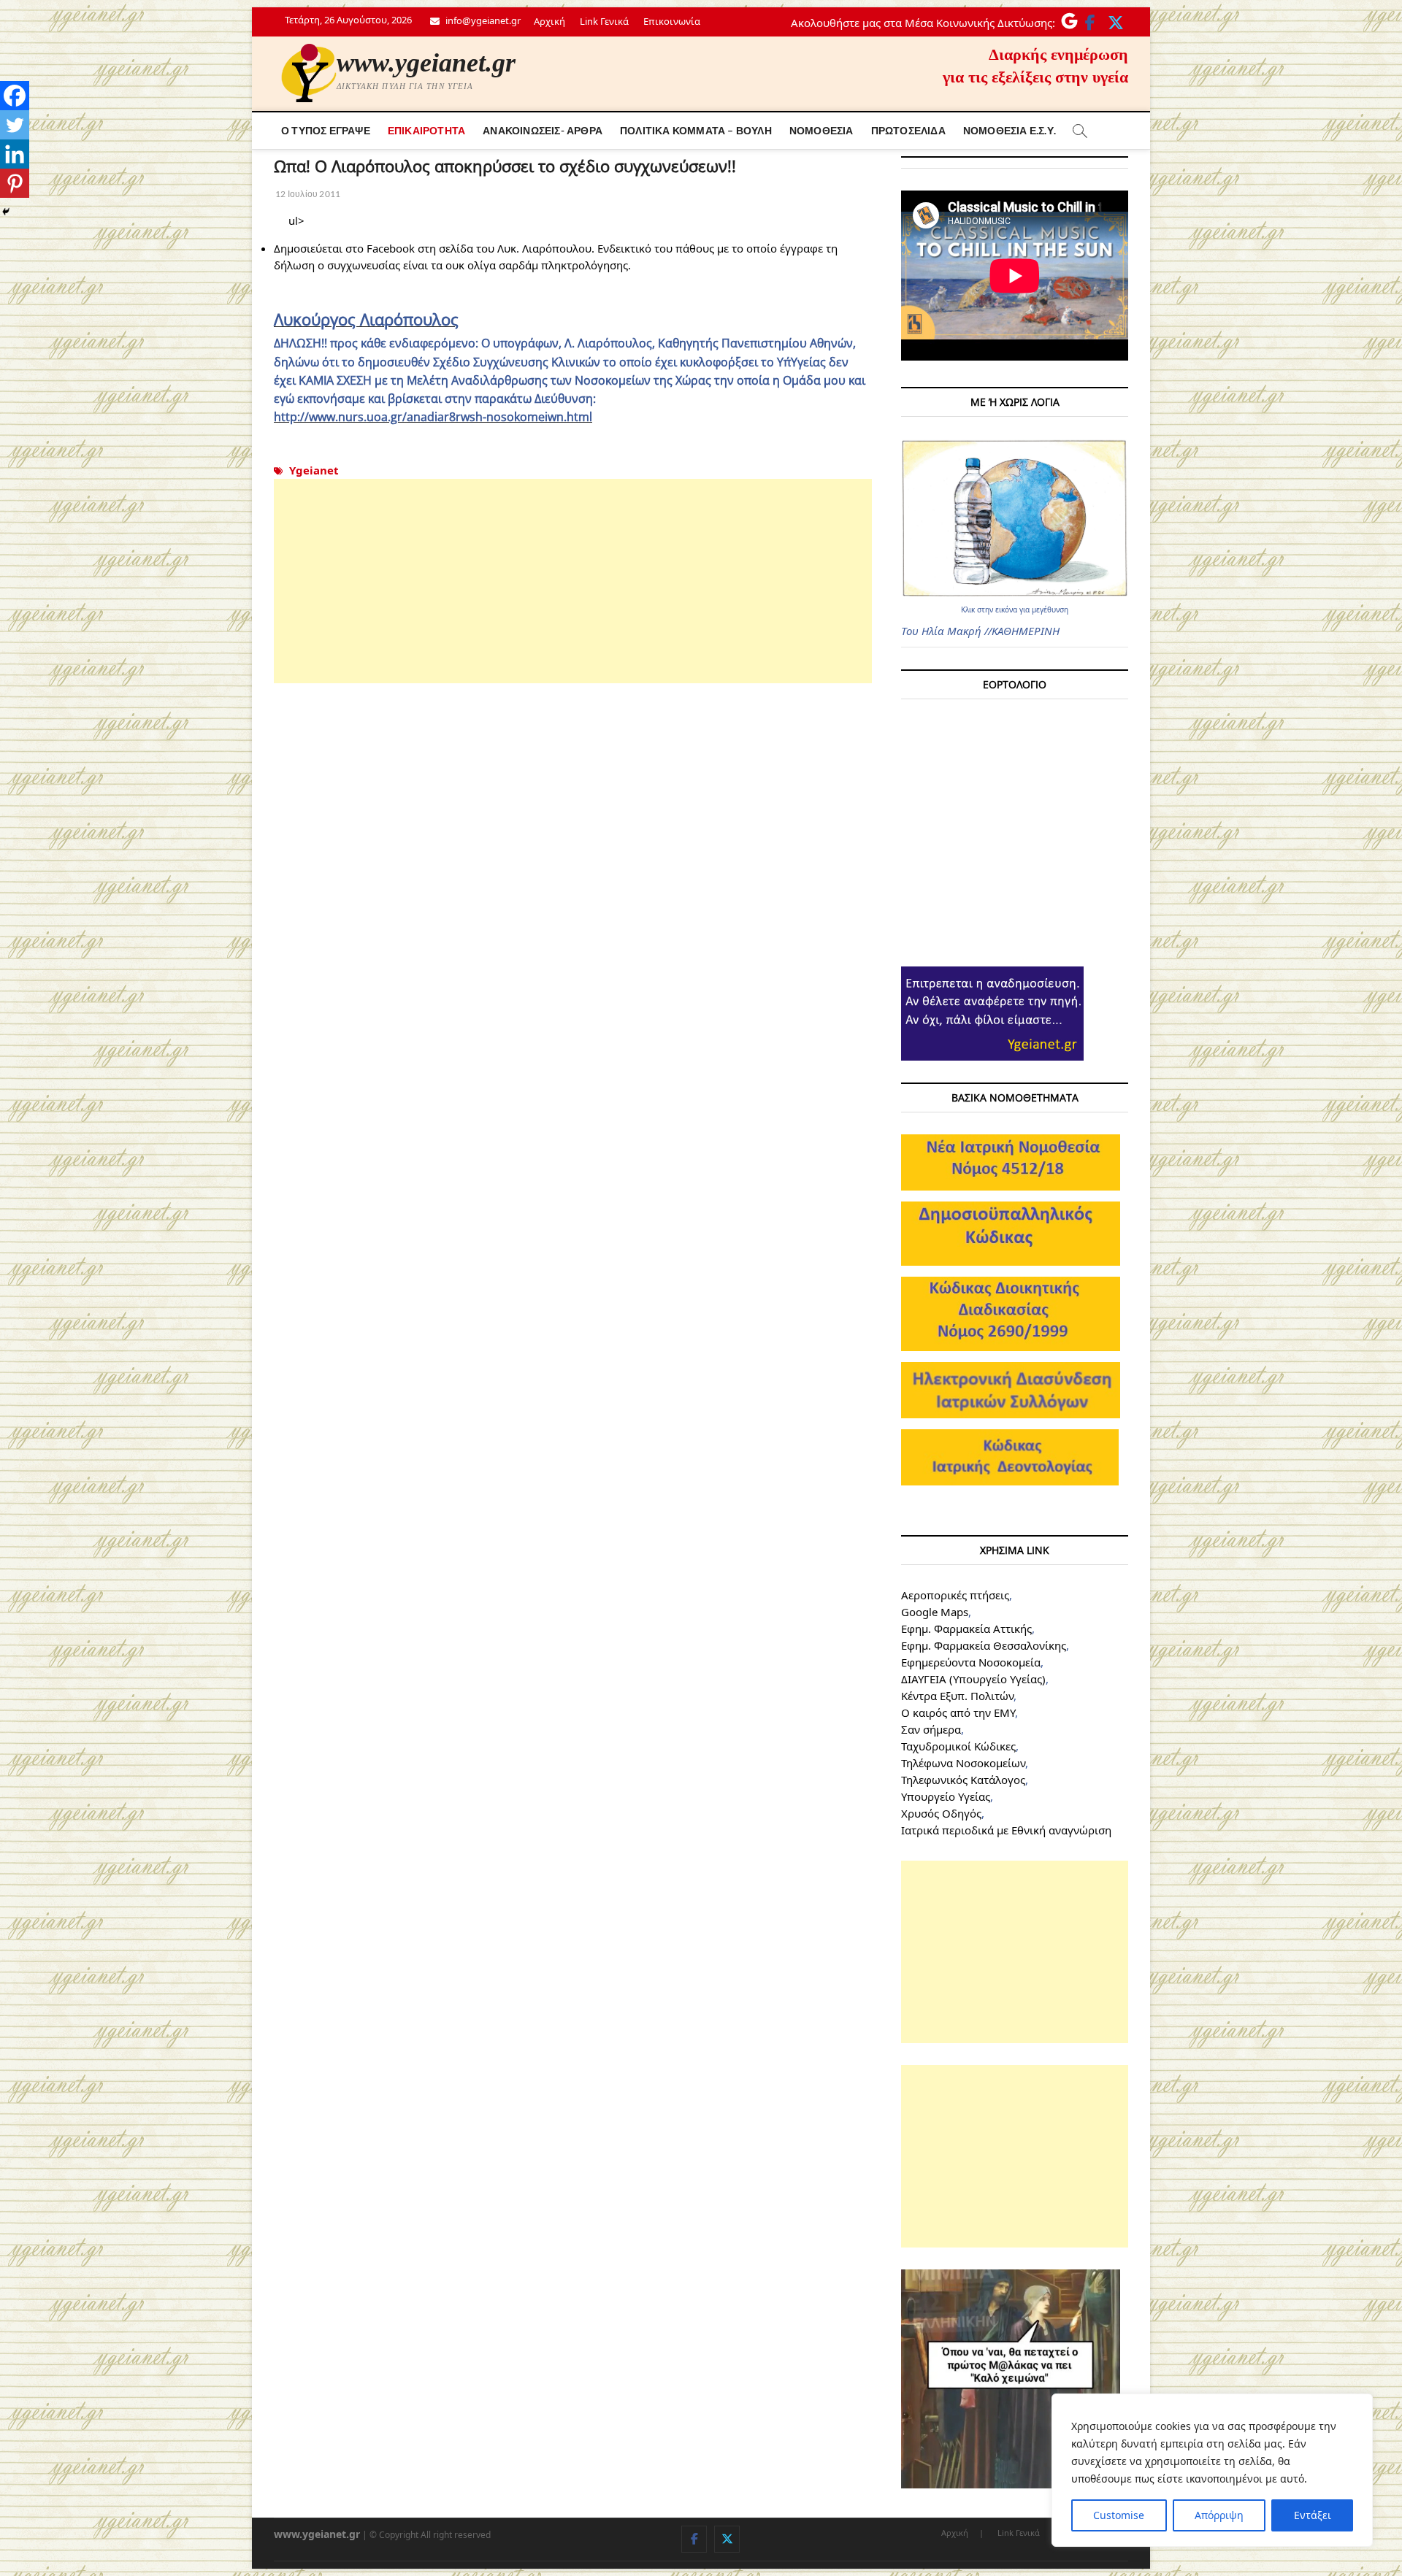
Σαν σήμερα (931, 1729)
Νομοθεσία (821, 130)
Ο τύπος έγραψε (326, 130)
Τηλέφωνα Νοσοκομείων (963, 1763)
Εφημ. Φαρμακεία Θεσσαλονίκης (984, 1645)
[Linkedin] (15, 154)
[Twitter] (15, 125)
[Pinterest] (15, 183)
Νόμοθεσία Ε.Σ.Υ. (1010, 130)
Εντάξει (1313, 2515)
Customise (1119, 2515)
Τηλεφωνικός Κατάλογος (963, 1780)
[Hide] (6, 212)
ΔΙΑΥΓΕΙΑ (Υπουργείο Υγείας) (973, 1679)
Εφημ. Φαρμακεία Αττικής (966, 1629)
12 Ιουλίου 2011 (307, 194)
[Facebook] (15, 96)
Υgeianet (314, 470)
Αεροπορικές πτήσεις (955, 1595)
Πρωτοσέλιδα (908, 130)
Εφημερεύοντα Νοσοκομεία (971, 1662)
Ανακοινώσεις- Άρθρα (543, 130)
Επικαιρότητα (426, 130)
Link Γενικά (604, 21)
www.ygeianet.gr (426, 63)
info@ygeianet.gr (482, 20)
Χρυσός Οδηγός (941, 1813)
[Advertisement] (573, 581)
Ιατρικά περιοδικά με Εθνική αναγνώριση (1006, 1830)
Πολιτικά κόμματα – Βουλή (696, 130)
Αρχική (549, 21)
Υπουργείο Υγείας (946, 1796)
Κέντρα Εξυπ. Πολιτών (957, 1696)
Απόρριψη (1219, 2515)
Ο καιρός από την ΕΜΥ (958, 1712)
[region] (1212, 2470)
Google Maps (935, 1612)
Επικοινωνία (672, 21)
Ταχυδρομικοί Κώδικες (958, 1746)
